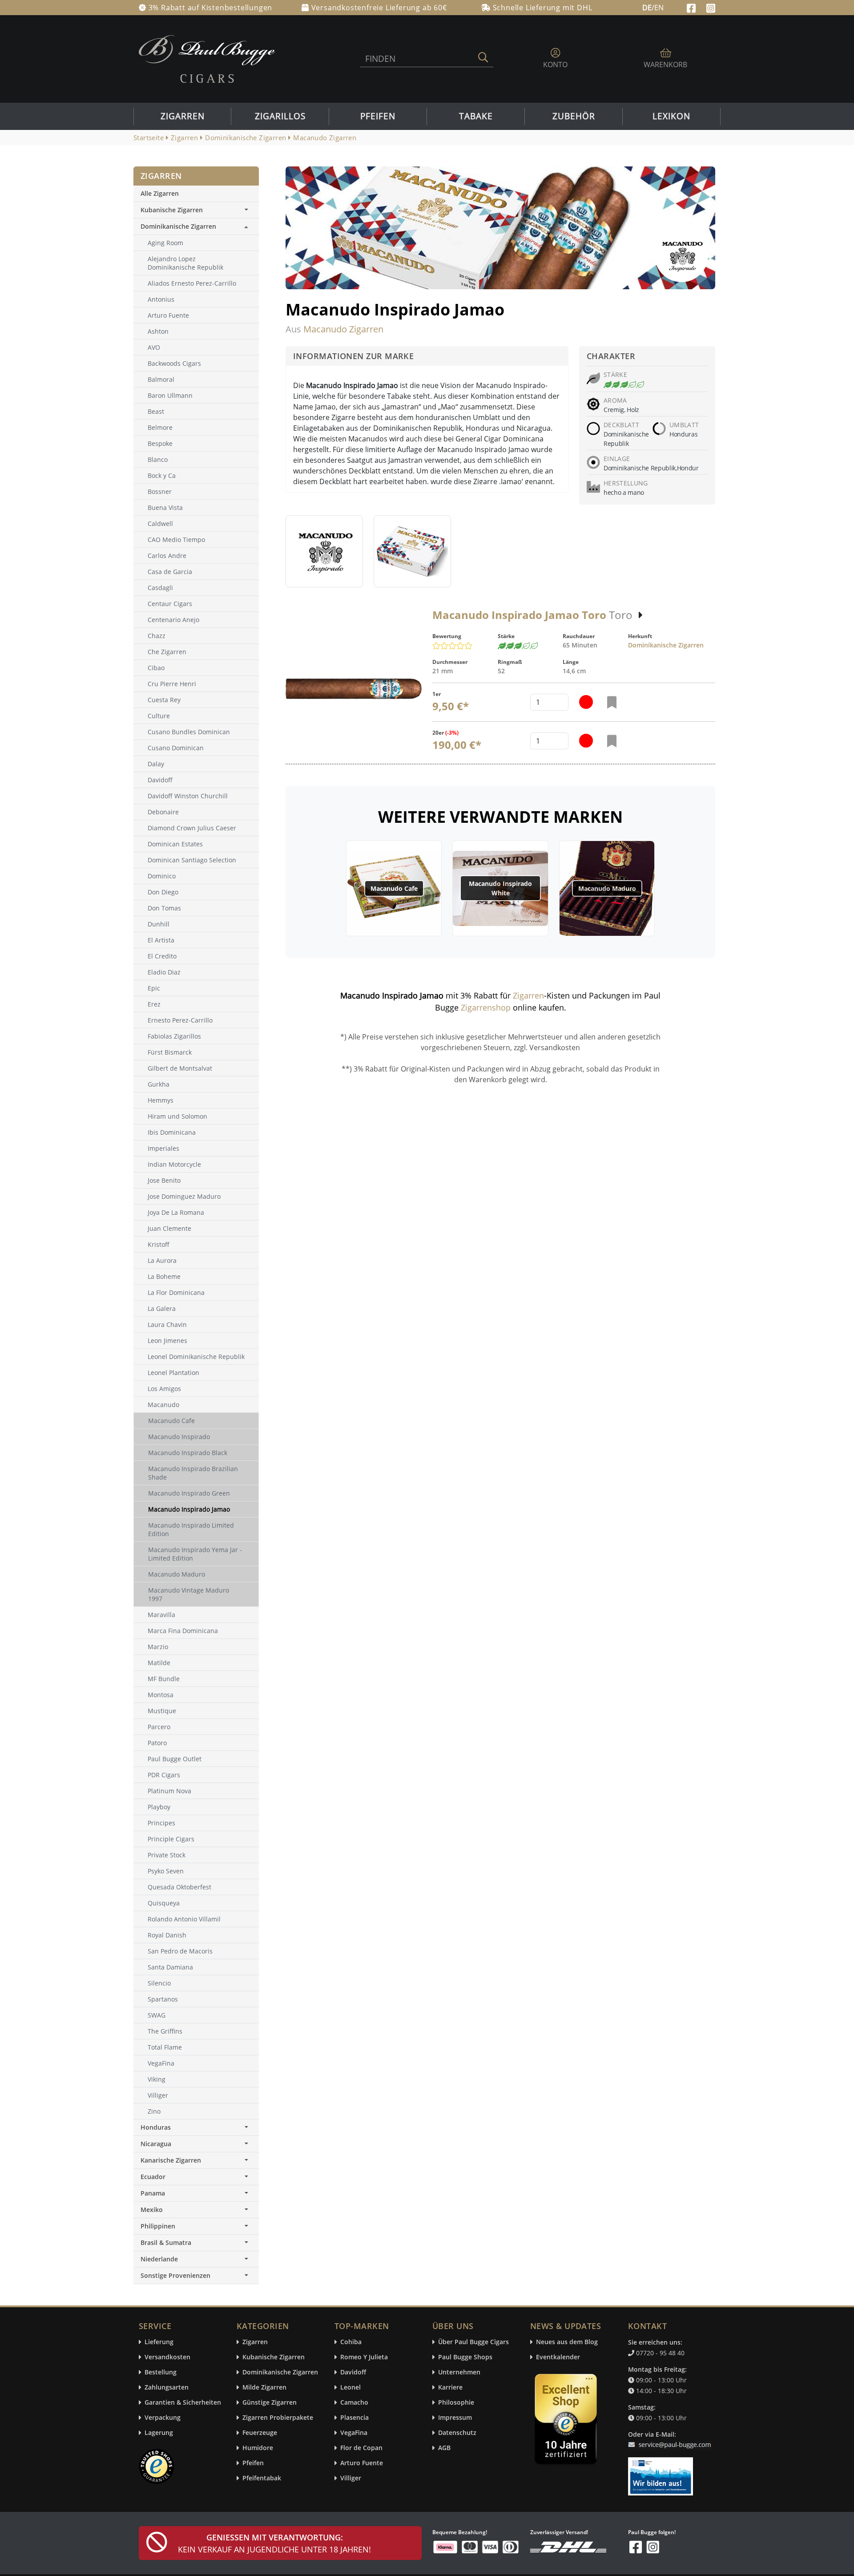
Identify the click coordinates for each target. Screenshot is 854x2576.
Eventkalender (558, 2357)
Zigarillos (280, 116)
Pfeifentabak (262, 2478)
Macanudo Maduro (607, 888)
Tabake (476, 116)
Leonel (350, 2388)
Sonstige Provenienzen (175, 2275)
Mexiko (152, 2210)
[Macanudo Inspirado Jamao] (324, 551)
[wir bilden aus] (662, 2472)
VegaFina (354, 2433)
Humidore (258, 2448)
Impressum (455, 2418)
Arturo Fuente (362, 2463)
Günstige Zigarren (270, 2403)
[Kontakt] (671, 2439)
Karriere (450, 2388)
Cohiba (351, 2342)
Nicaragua (156, 2144)
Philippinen (158, 2226)
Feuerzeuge (260, 2433)
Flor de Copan (361, 2448)
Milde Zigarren (264, 2388)
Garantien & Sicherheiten (183, 2403)
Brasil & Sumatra (166, 2242)
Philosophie (456, 2403)
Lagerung (159, 2433)
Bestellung (161, 2372)
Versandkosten (167, 2357)
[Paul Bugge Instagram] (711, 7)
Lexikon (671, 116)
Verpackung (163, 2418)
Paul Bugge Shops (465, 2357)
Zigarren (183, 116)
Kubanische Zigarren (172, 210)
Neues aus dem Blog (567, 2342)
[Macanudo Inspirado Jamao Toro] (354, 689)
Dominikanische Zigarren (666, 645)
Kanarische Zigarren (171, 2160)
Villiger (351, 2478)
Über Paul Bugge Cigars (473, 2342)
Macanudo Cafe (394, 888)
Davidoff (353, 2372)
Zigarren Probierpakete (278, 2418)
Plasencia (354, 2418)
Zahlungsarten (167, 2388)
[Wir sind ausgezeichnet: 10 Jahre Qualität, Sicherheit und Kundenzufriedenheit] (567, 2421)
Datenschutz (457, 2433)
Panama (153, 2193)
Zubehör (574, 116)
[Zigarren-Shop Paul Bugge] (207, 58)
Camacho (354, 2403)
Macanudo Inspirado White (500, 888)
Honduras (156, 2127)
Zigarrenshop (486, 1007)
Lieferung (159, 2342)
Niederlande (159, 2259)
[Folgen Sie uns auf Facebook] (692, 7)
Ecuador (153, 2177)
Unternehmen (459, 2372)
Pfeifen (378, 116)
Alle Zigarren (160, 193)
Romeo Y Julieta (364, 2357)
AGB (444, 2448)
